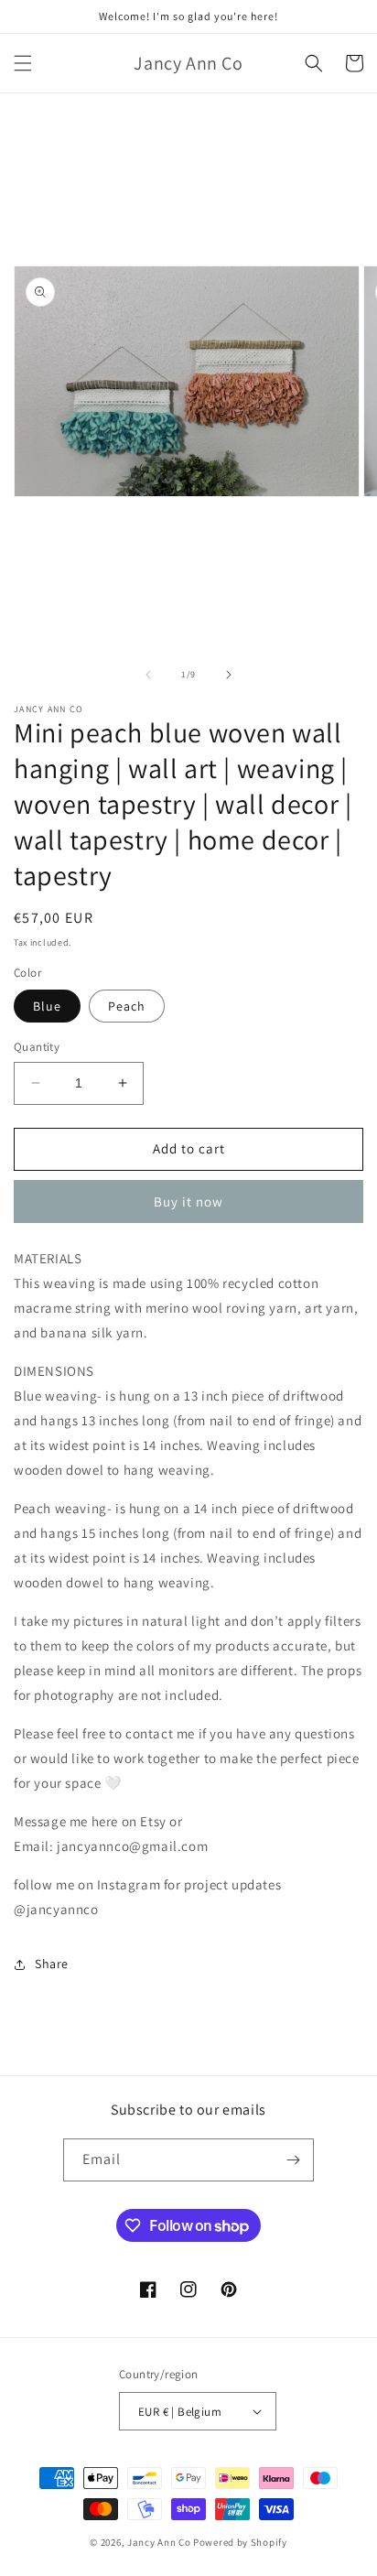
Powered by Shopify (240, 2542)
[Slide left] (148, 675)
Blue (47, 1006)
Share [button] (52, 1964)
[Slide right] (229, 675)
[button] (23, 63)
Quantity (37, 1047)
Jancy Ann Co (159, 2542)
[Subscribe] (293, 2160)
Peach (127, 1006)
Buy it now (188, 1201)
